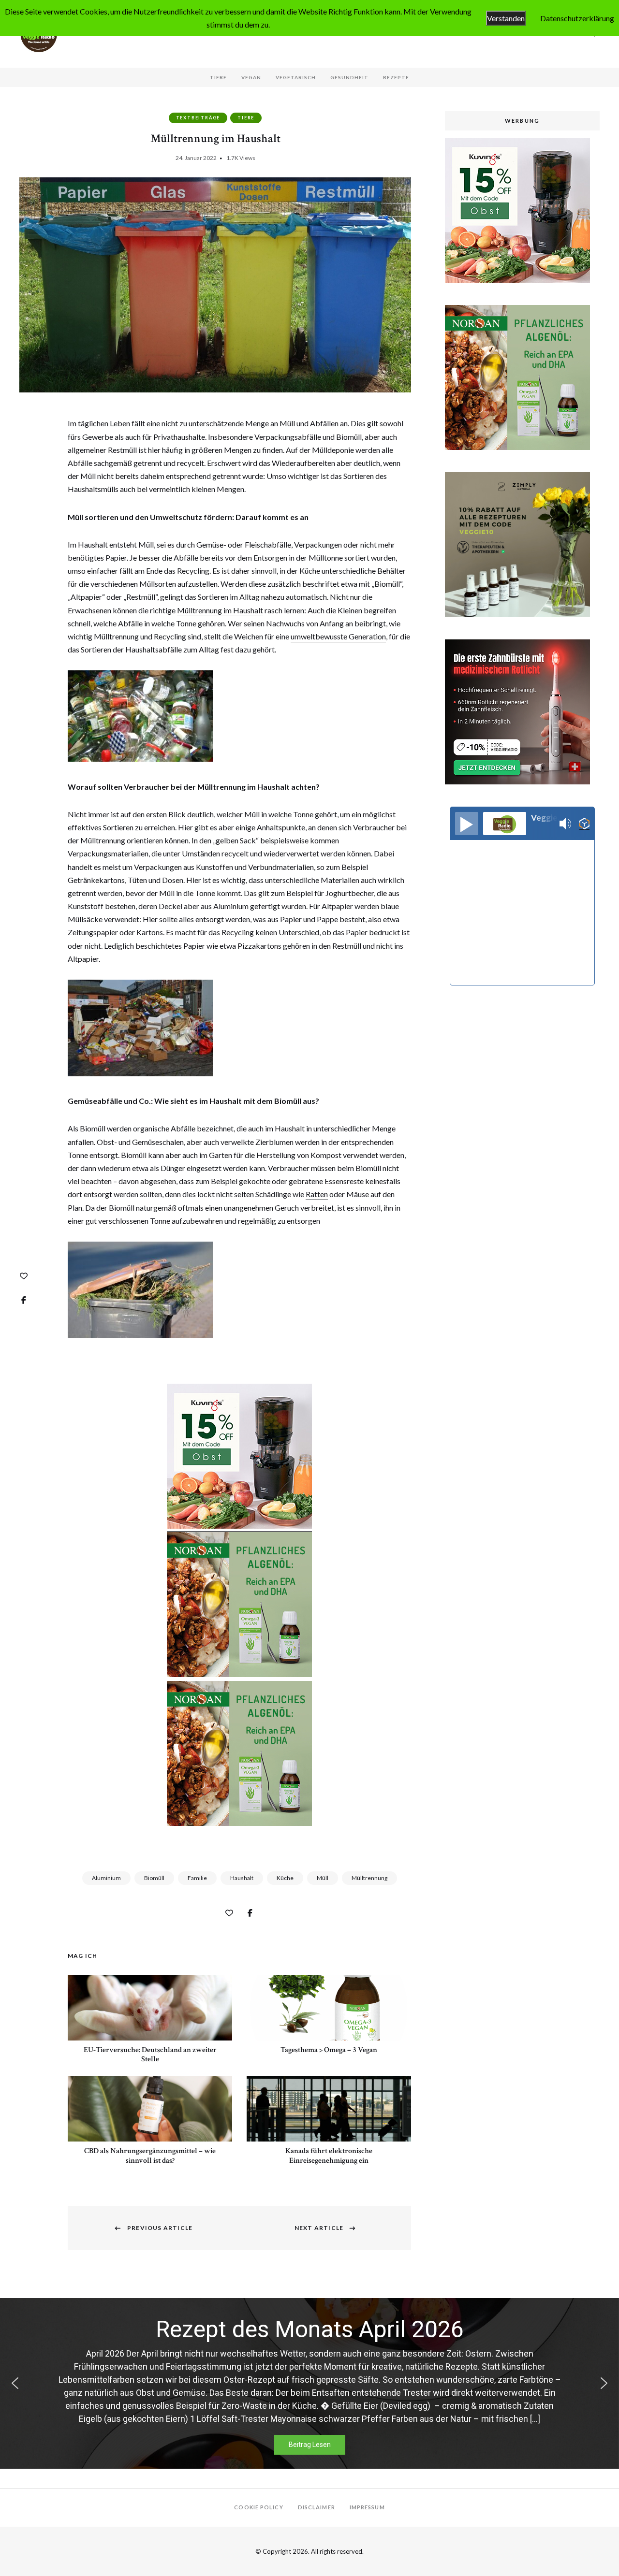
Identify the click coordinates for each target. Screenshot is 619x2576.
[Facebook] (24, 1300)
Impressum (367, 2507)
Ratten (317, 1194)
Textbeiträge (198, 118)
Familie (197, 1878)
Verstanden (506, 18)
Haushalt (242, 1878)
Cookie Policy (258, 2507)
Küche (285, 1878)
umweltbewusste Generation (338, 636)
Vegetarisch (296, 77)
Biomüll (154, 1878)
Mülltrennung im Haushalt (220, 610)
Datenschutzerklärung (577, 18)
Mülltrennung (369, 1878)
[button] (15, 2383)
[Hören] (467, 824)
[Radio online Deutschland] (584, 824)
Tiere (218, 77)
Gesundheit (349, 77)
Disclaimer (317, 2507)
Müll (323, 1878)
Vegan (251, 77)
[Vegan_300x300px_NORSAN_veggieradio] (239, 1674)
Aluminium (106, 1878)
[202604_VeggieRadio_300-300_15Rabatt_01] (239, 1526)
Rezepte (396, 77)
